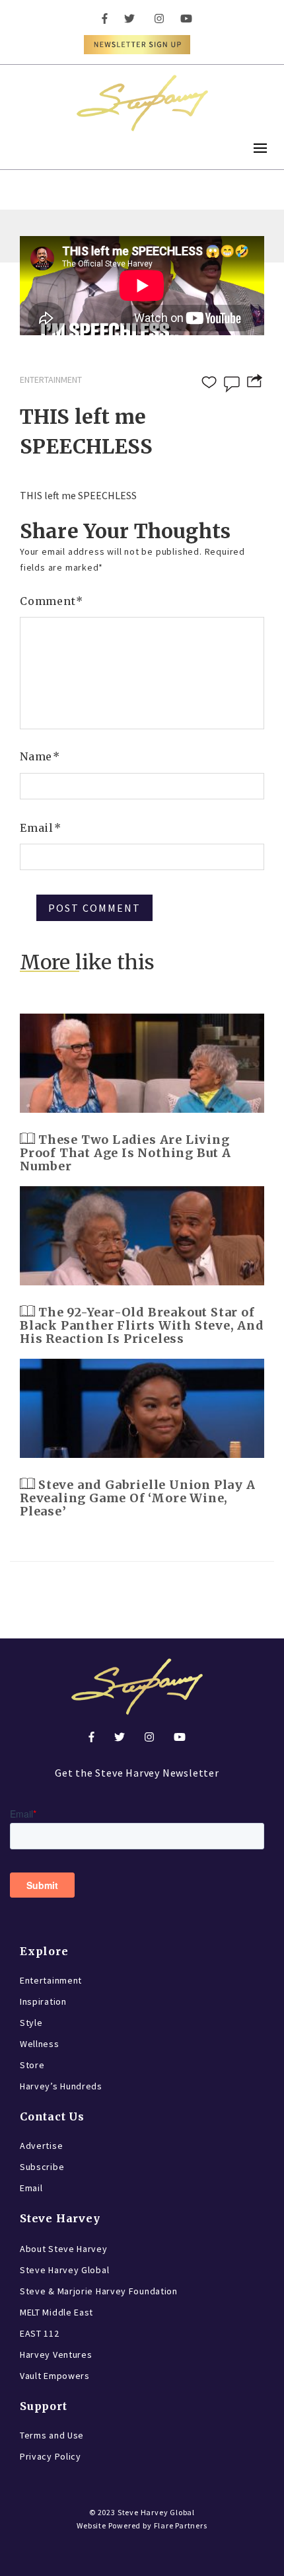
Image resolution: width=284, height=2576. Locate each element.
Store (32, 2065)
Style (31, 2023)
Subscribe (42, 2167)
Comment (52, 601)
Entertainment (51, 1980)
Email (41, 828)
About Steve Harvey (64, 2249)
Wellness (40, 2044)
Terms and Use (52, 2435)
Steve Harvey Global (64, 2270)
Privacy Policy (51, 2456)
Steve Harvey (60, 2218)
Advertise (41, 2146)
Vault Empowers (55, 2376)
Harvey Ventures (56, 2355)
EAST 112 (40, 2333)
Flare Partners (181, 2525)
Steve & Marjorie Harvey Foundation (99, 2291)
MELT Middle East (56, 2312)
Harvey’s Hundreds (61, 2086)
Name (40, 756)
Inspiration (43, 2001)
